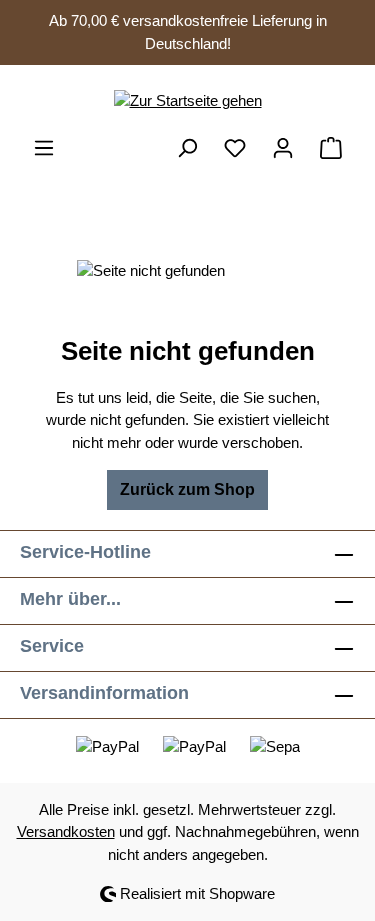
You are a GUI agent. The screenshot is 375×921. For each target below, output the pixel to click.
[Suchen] (187, 148)
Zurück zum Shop (187, 489)
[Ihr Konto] (283, 148)
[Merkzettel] (235, 148)
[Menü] (44, 148)
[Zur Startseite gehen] (187, 100)
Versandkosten (66, 831)
